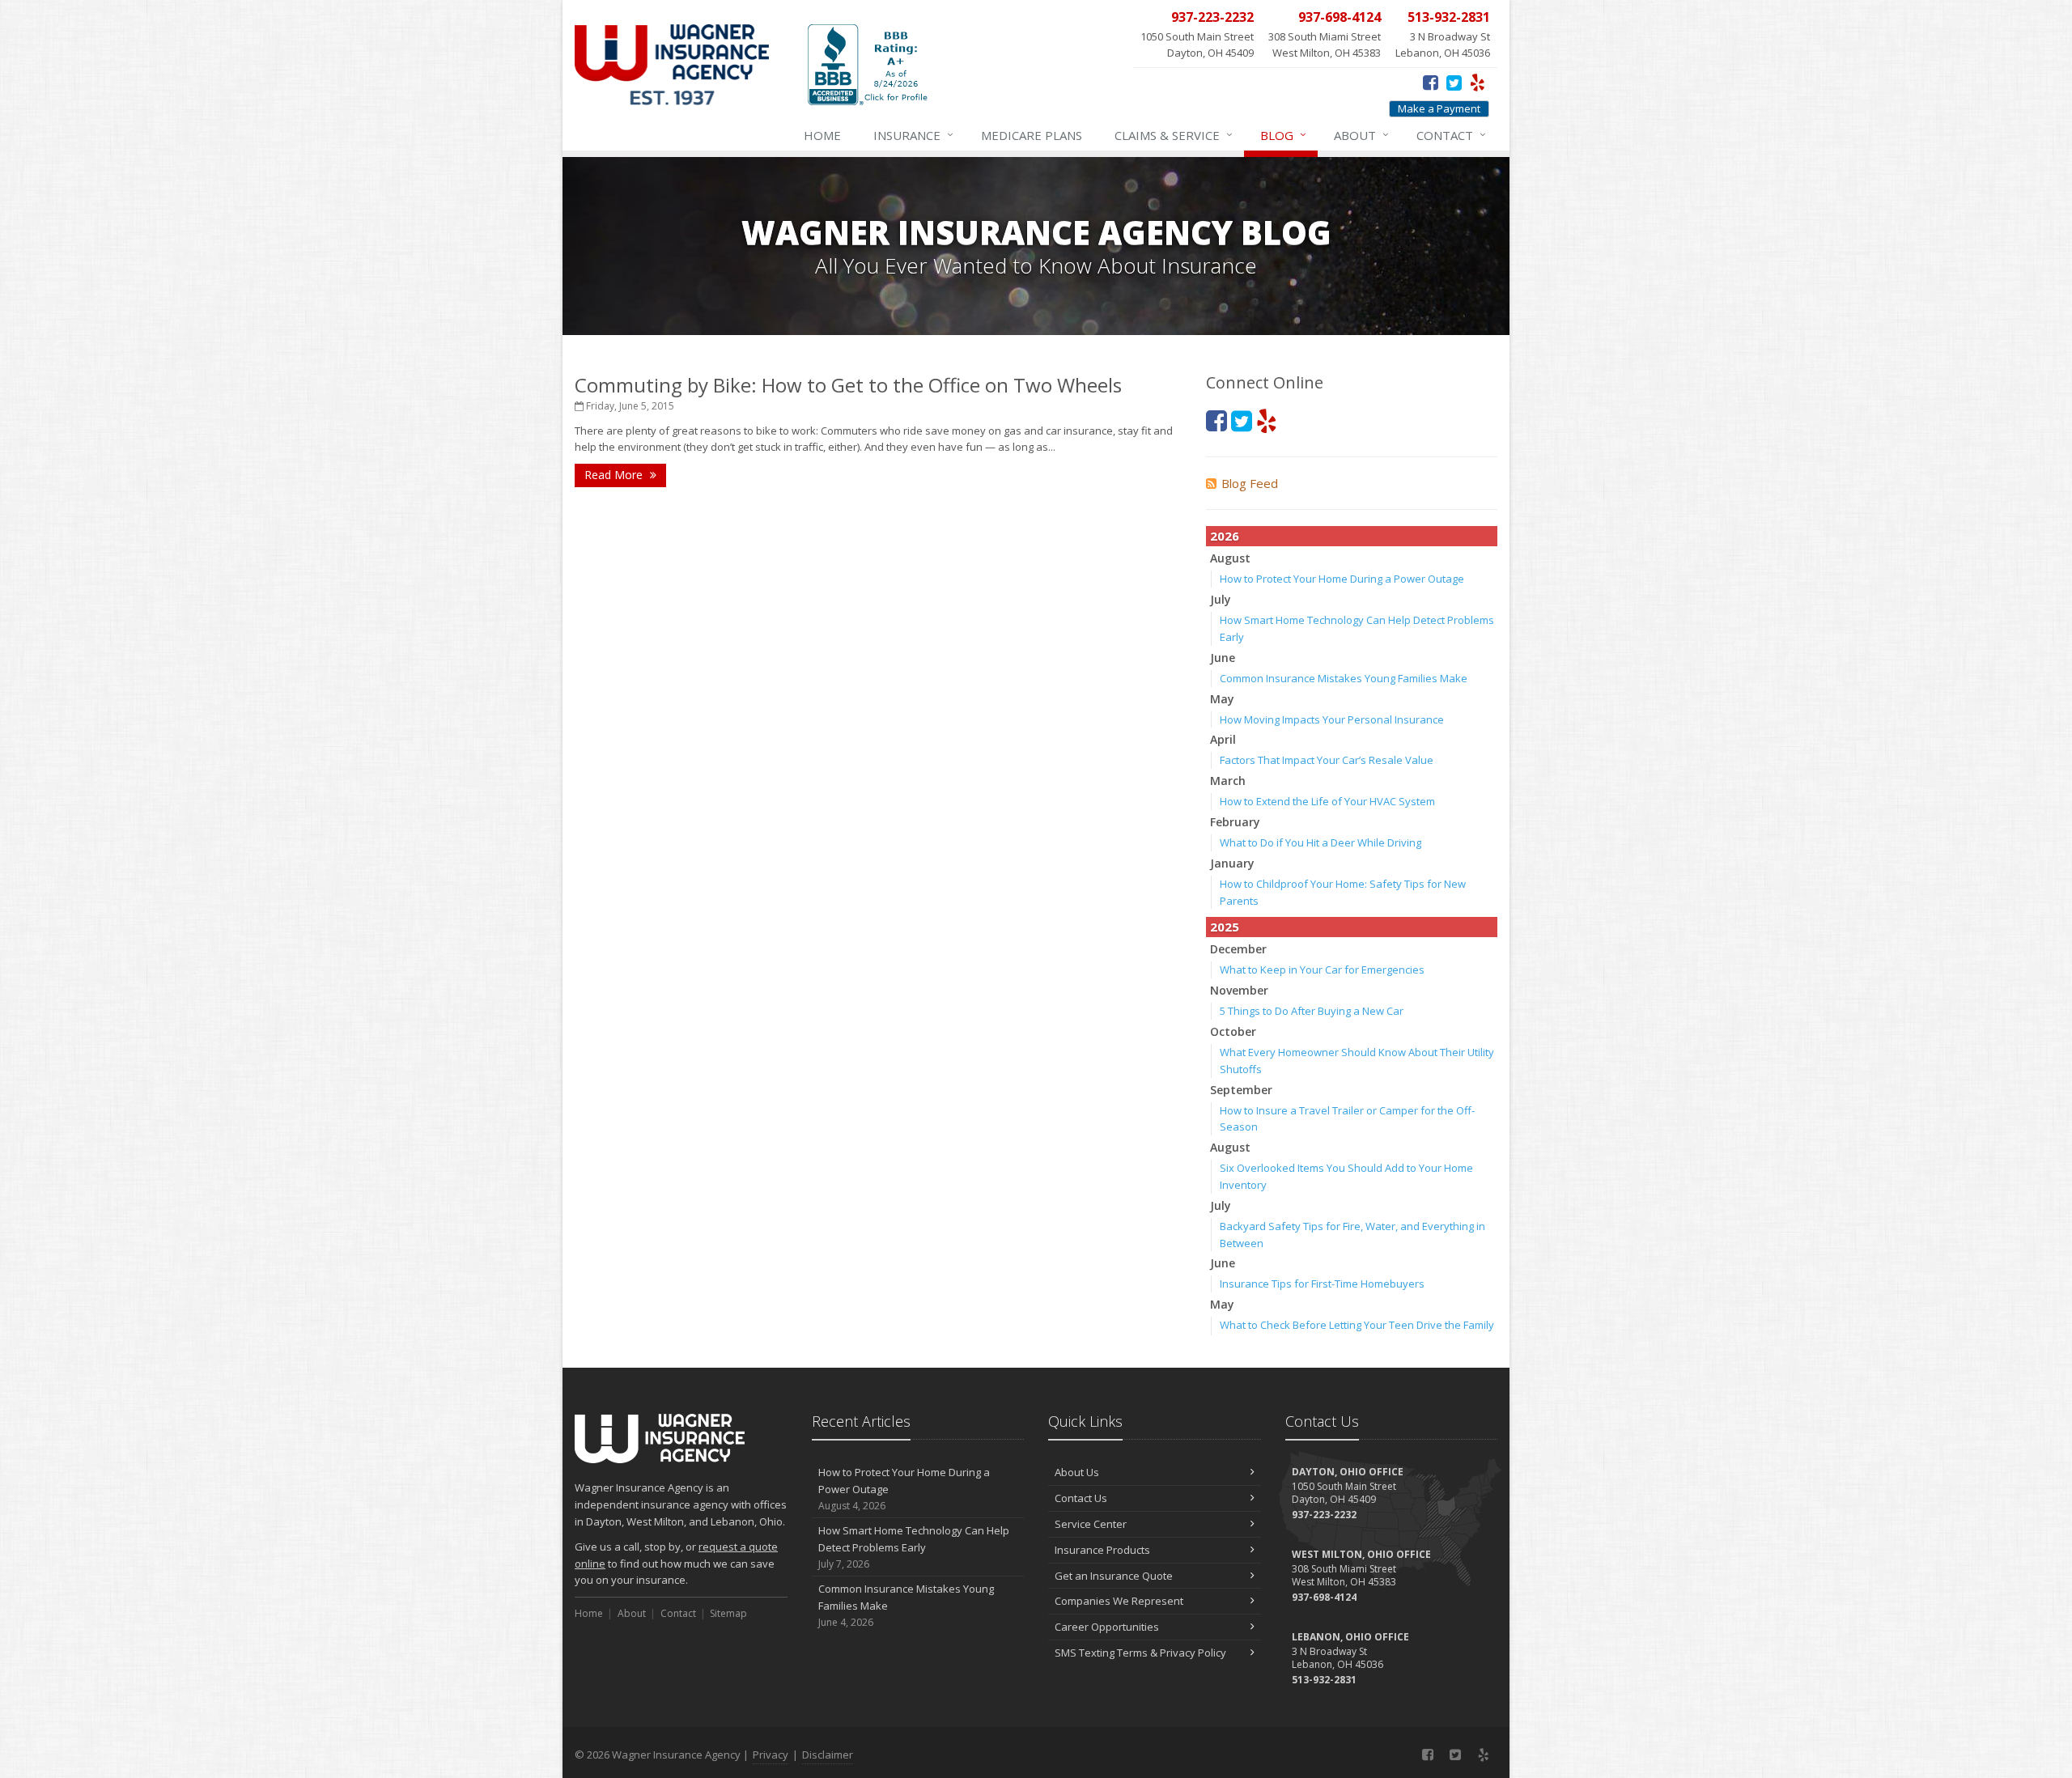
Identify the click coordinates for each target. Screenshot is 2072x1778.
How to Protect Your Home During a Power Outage (1342, 579)
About (1361, 135)
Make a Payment (1439, 108)
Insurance (913, 135)
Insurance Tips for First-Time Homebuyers (1322, 1284)
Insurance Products (1102, 1550)
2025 (1225, 927)
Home (822, 135)
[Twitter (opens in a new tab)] (1454, 82)
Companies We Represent (1119, 1601)
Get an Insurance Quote (1114, 1576)
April (1223, 739)
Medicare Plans (1032, 135)
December (1238, 949)
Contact (1451, 135)
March (1228, 781)
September (1241, 1090)
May (1222, 699)
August (1230, 558)
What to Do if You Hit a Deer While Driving (1320, 842)
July (1221, 599)
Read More (615, 475)
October (1233, 1031)
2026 (1225, 536)
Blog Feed (1250, 483)
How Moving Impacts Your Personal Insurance (1332, 719)
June (1223, 658)
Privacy (771, 1755)
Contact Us (1081, 1498)
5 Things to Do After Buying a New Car (1312, 1011)
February (1235, 822)
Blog (1283, 135)
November (1239, 990)
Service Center (1091, 1524)
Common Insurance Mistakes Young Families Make (1344, 678)
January (1232, 863)
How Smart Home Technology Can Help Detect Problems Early (914, 1547)
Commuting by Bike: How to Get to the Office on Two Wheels (848, 385)
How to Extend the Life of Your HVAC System (1327, 801)
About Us (1077, 1472)
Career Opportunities (1107, 1627)
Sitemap (728, 1613)
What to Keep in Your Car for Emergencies (1322, 970)
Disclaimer (828, 1755)
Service (1174, 135)
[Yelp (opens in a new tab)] (1478, 82)
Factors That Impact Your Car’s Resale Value (1327, 760)
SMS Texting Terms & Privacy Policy (1140, 1653)
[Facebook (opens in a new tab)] (1431, 82)
